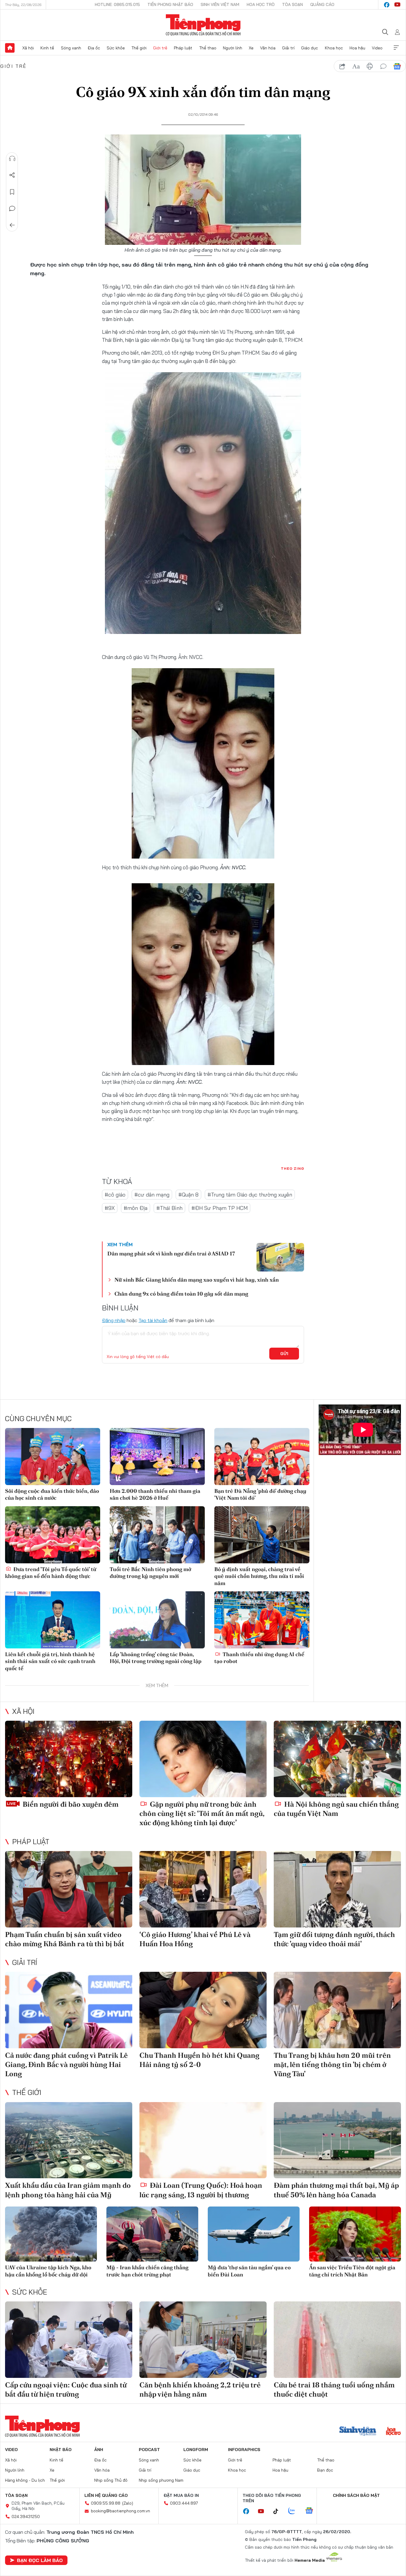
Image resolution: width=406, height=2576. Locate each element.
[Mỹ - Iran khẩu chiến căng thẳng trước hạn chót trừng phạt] (152, 2234)
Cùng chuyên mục (38, 1418)
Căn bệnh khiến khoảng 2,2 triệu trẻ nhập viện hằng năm (200, 2389)
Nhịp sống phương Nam (161, 2480)
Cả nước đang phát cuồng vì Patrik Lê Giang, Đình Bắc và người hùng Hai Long (66, 2064)
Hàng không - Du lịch (25, 2480)
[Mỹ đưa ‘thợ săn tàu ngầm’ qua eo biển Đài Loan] (254, 2234)
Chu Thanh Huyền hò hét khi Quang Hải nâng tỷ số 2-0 (199, 2060)
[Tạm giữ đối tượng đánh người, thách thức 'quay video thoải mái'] (337, 1889)
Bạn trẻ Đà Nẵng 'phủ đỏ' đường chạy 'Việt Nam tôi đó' (260, 1494)
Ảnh (99, 2450)
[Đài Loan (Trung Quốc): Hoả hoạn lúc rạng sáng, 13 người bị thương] (203, 2140)
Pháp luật (183, 48)
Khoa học (334, 48)
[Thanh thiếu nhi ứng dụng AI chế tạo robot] (262, 1620)
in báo (370, 66)
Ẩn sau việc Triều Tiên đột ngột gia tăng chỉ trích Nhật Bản (352, 2271)
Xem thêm (396, 48)
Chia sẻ (12, 175)
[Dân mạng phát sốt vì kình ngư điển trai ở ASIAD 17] (280, 1257)
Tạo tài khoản (153, 1320)
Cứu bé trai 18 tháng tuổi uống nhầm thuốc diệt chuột (334, 2389)
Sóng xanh (71, 48)
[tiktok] (279, 2511)
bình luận (383, 66)
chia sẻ (342, 66)
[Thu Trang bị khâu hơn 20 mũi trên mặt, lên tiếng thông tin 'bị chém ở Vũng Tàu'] (337, 2010)
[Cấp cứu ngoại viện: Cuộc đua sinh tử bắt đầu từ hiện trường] (69, 2340)
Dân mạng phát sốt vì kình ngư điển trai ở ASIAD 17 (171, 1253)
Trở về (12, 225)
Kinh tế (47, 48)
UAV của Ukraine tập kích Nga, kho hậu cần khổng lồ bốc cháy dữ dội (48, 2271)
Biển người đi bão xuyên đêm (70, 1804)
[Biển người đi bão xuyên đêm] (69, 1759)
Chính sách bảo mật (356, 2495)
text (356, 66)
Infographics (244, 2450)
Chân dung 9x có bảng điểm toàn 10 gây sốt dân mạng (181, 1294)
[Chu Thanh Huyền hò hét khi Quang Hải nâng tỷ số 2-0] (203, 2010)
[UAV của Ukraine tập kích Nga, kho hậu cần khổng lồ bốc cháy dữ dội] (51, 2234)
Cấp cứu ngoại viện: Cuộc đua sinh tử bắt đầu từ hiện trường (66, 2389)
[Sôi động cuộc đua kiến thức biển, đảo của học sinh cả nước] (53, 1457)
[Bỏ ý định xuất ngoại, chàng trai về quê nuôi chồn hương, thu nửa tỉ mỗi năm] (262, 1535)
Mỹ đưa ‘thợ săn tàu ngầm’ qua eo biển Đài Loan (249, 2271)
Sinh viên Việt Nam (220, 4)
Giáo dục (310, 48)
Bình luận (12, 209)
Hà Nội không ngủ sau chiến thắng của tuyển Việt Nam (336, 1809)
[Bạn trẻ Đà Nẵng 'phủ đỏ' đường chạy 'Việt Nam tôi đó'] (262, 1457)
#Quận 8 (188, 1195)
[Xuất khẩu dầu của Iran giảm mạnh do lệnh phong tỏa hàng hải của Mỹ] (69, 2140)
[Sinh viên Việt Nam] (358, 2432)
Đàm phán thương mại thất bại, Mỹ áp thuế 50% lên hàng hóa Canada (336, 2190)
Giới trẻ (160, 48)
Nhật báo (61, 2450)
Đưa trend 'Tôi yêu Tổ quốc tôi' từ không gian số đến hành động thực (51, 1573)
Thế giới (139, 48)
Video (377, 48)
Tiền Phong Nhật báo (170, 4)
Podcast (149, 2450)
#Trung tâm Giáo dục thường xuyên (250, 1195)
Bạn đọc (325, 2470)
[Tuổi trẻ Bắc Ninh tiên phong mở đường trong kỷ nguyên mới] (157, 1535)
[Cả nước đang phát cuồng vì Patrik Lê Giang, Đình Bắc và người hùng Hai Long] (69, 2010)
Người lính (233, 48)
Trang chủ (10, 48)
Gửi (284, 1354)
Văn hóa (268, 48)
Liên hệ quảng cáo (106, 2495)
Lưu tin (12, 192)
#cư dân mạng (152, 1195)
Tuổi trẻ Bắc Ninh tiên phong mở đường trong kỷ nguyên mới (150, 1573)
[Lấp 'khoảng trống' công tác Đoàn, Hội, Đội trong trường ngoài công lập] (157, 1620)
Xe (251, 48)
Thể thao (208, 48)
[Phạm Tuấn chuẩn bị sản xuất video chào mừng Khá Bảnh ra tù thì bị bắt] (69, 1889)
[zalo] (295, 2511)
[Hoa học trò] (393, 2432)
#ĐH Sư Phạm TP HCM (219, 1208)
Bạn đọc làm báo (40, 2560)
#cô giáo (115, 1195)
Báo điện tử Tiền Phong (203, 25)
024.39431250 (26, 2517)
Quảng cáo (322, 4)
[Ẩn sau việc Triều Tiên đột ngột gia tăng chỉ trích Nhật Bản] (355, 2234)
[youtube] (397, 5)
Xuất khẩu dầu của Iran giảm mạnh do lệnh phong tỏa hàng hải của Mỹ (68, 2190)
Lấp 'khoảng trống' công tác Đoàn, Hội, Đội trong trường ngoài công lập (156, 1658)
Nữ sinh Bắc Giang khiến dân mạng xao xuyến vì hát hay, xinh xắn (197, 1280)
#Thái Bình (169, 1208)
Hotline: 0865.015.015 (117, 4)
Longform (196, 2450)
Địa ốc (94, 48)
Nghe (12, 159)
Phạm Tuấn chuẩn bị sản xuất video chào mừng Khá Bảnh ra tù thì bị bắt (65, 1939)
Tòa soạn (292, 4)
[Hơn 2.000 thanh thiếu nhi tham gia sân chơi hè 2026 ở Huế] (157, 1457)
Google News (397, 66)
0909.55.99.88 (106, 2503)
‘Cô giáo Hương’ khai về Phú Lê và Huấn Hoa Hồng (195, 1939)
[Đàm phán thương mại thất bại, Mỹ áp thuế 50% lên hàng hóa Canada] (337, 2140)
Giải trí (288, 48)
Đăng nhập (114, 1320)
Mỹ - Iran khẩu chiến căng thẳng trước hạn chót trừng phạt (147, 2271)
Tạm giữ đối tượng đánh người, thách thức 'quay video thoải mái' (334, 1939)
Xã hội (28, 48)
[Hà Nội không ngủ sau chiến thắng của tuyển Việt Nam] (337, 1759)
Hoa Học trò (261, 4)
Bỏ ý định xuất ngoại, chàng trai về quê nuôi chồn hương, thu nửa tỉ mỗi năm (259, 1576)
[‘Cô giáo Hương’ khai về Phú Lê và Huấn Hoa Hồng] (203, 1889)
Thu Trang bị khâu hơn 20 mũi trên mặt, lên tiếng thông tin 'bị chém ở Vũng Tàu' (332, 2064)
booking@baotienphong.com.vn (121, 2511)
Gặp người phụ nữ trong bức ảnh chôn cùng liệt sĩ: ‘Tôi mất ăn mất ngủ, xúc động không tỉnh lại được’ (202, 1813)
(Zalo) (128, 2503)
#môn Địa (136, 1208)
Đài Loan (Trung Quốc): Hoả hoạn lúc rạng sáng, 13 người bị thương (201, 2190)
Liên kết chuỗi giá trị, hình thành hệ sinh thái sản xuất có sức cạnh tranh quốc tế (50, 1661)
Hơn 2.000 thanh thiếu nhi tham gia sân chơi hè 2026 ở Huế (155, 1494)
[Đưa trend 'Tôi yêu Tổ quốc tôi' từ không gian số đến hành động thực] (53, 1535)
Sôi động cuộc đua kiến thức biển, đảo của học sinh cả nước (52, 1494)
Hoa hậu (357, 48)
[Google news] (312, 2511)
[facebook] (387, 5)
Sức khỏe (116, 48)
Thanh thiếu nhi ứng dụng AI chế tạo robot (259, 1658)
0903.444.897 (184, 2503)
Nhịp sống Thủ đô (111, 2480)
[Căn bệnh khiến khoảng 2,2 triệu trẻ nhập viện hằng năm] (203, 2340)
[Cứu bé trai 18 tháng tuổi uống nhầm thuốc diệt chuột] (337, 2340)
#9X (110, 1208)
